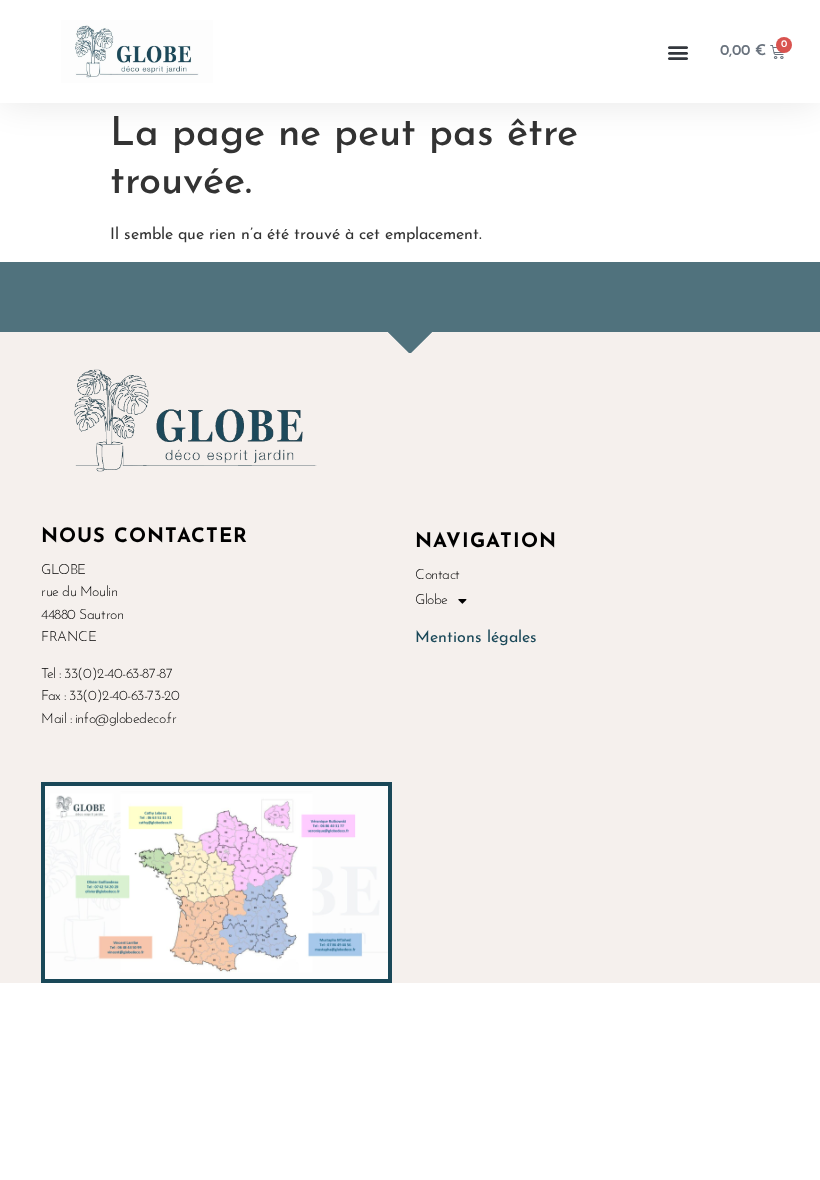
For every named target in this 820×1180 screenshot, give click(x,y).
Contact (437, 575)
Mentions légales (476, 638)
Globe (431, 600)
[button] (678, 51)
